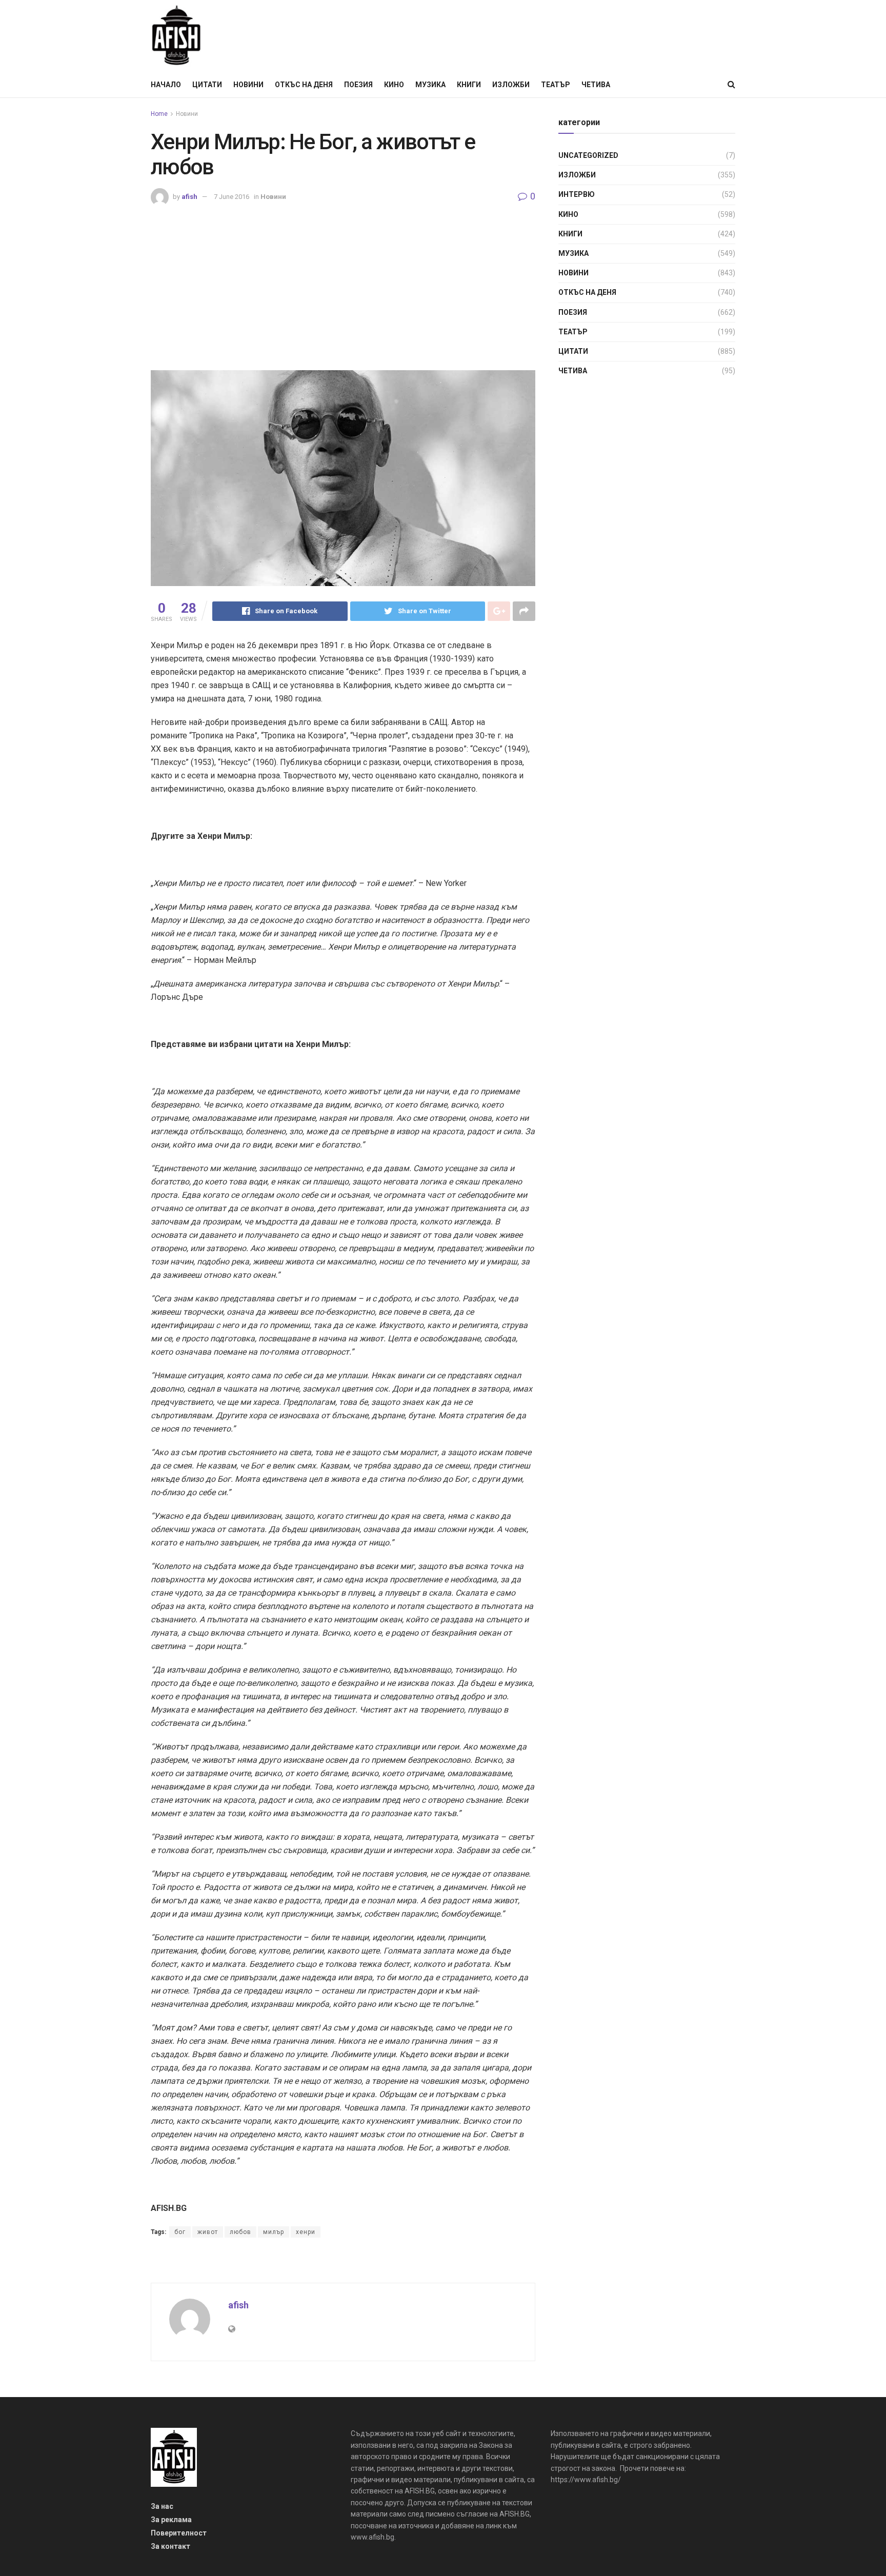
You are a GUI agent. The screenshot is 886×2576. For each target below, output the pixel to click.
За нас (162, 2506)
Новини (248, 85)
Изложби (511, 85)
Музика (430, 85)
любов (240, 2232)
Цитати (207, 85)
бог (180, 2232)
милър (274, 2232)
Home (159, 114)
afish (189, 197)
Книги (469, 85)
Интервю (577, 194)
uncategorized (588, 155)
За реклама (171, 2520)
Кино (394, 85)
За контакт (170, 2546)
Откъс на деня (304, 85)
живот (208, 2232)
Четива (596, 85)
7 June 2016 (231, 197)
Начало (166, 85)
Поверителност (179, 2533)
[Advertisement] (343, 283)
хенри (306, 2232)
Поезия (358, 85)
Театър (556, 85)
